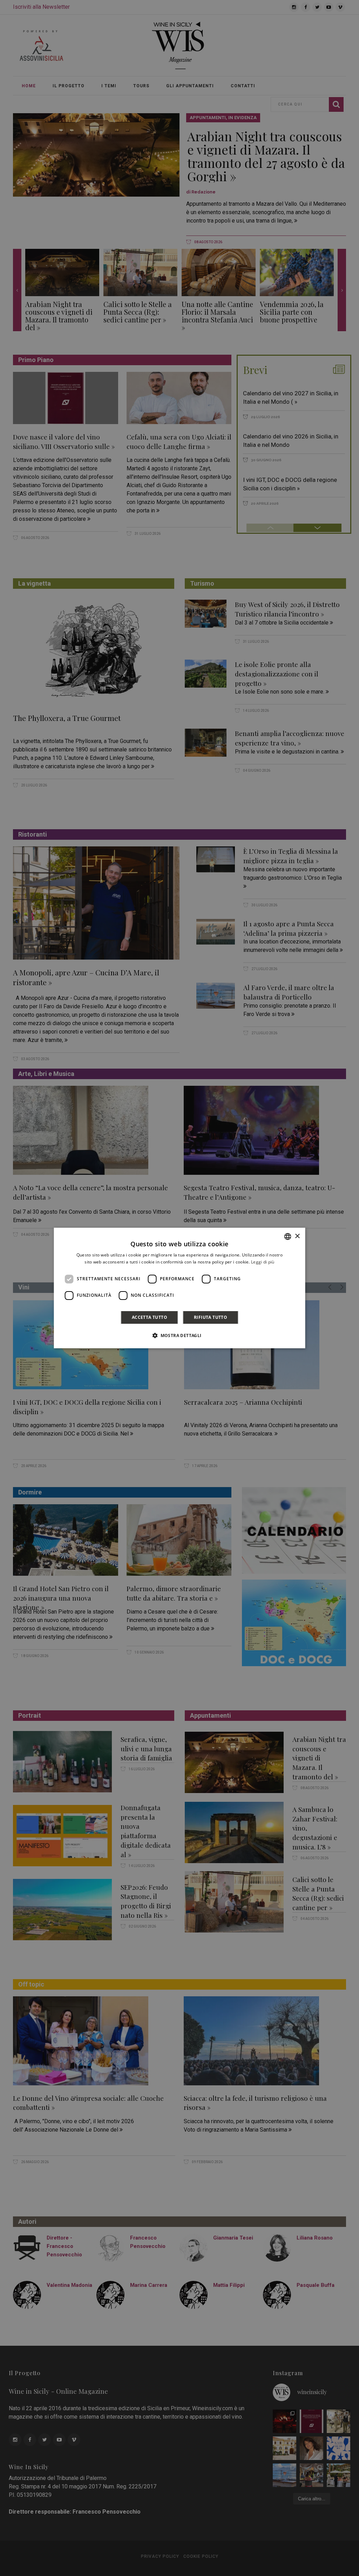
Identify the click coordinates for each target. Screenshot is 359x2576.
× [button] (297, 1236)
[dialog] (180, 1288)
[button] (179, 1335)
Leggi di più (263, 1262)
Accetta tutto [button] (150, 1317)
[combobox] (287, 1236)
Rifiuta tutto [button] (211, 1317)
